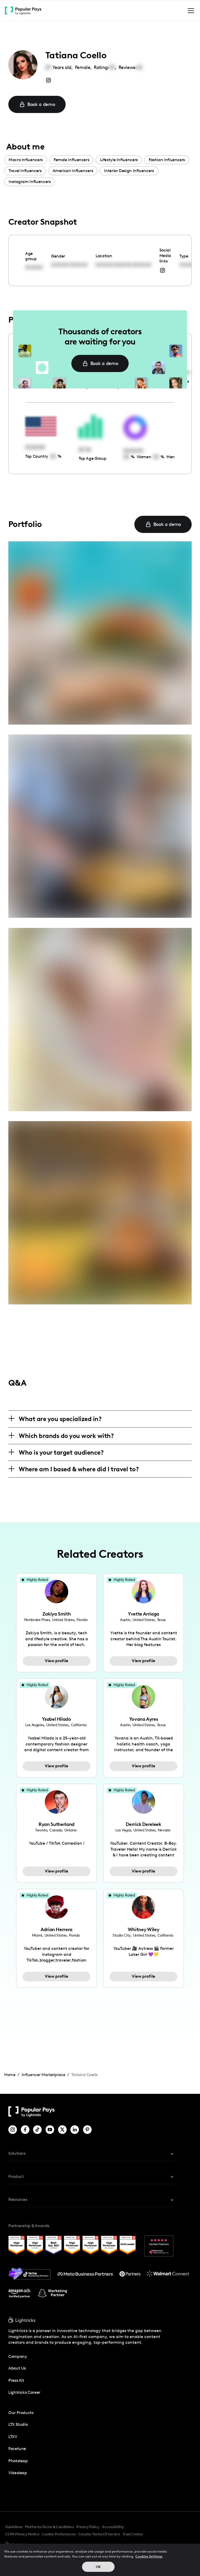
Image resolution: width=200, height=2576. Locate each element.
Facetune (17, 2449)
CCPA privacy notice (22, 2534)
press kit (16, 2380)
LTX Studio (18, 2424)
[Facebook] (25, 2130)
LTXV (13, 2437)
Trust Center (133, 2534)
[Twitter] (62, 2130)
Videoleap (18, 2473)
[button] (190, 11)
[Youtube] (50, 2130)
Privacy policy (88, 2527)
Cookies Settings (149, 2556)
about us (17, 2368)
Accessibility (113, 2527)
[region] (100, 2560)
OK (98, 2567)
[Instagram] (13, 2130)
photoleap (18, 2461)
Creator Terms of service (99, 2534)
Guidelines (14, 2527)
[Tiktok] (37, 2130)
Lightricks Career (24, 2392)
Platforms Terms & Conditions (49, 2527)
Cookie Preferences (59, 2534)
